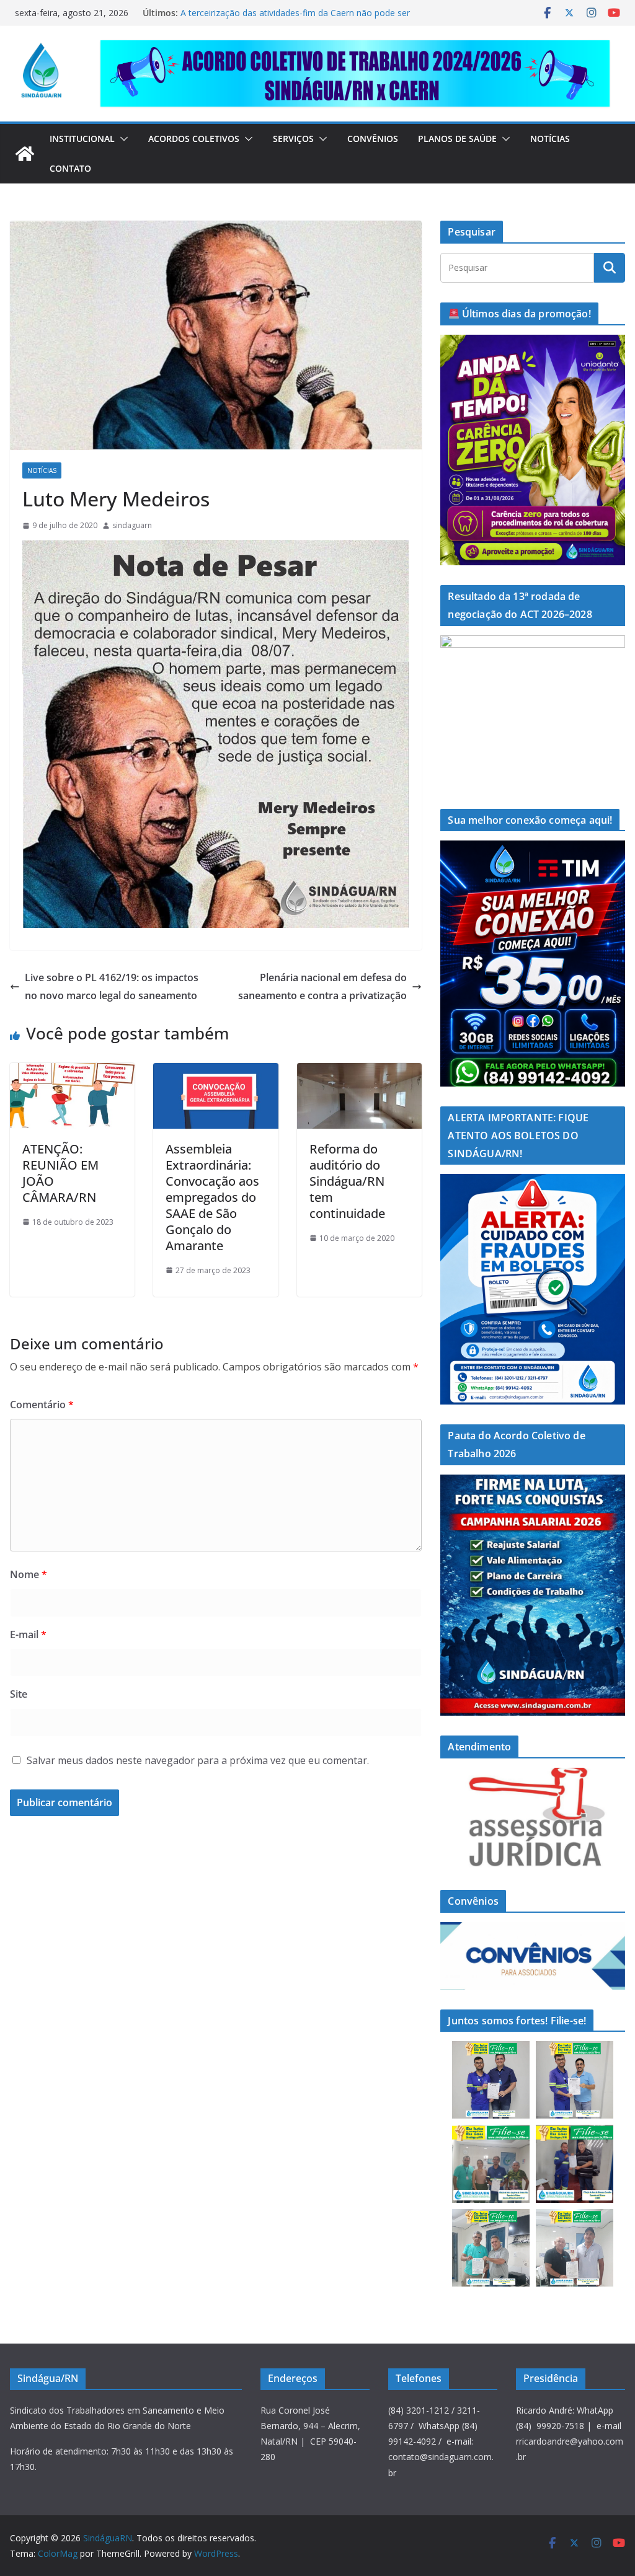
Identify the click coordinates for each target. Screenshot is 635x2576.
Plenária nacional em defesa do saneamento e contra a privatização (322, 986)
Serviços (293, 139)
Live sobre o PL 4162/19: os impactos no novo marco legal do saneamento (112, 986)
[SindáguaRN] (25, 154)
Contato (70, 168)
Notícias (550, 139)
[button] (122, 139)
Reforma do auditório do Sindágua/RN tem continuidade (347, 1181)
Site (19, 1694)
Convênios (373, 139)
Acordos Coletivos (194, 139)
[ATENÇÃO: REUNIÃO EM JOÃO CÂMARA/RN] (72, 1072)
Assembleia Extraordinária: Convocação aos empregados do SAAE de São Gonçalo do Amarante (212, 1197)
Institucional (82, 139)
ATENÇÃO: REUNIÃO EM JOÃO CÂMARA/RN (60, 1173)
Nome (29, 1574)
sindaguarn (132, 525)
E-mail (28, 1634)
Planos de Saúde (457, 139)
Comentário (42, 1405)
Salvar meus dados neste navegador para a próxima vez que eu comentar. (198, 1760)
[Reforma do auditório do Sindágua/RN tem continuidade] (359, 1072)
